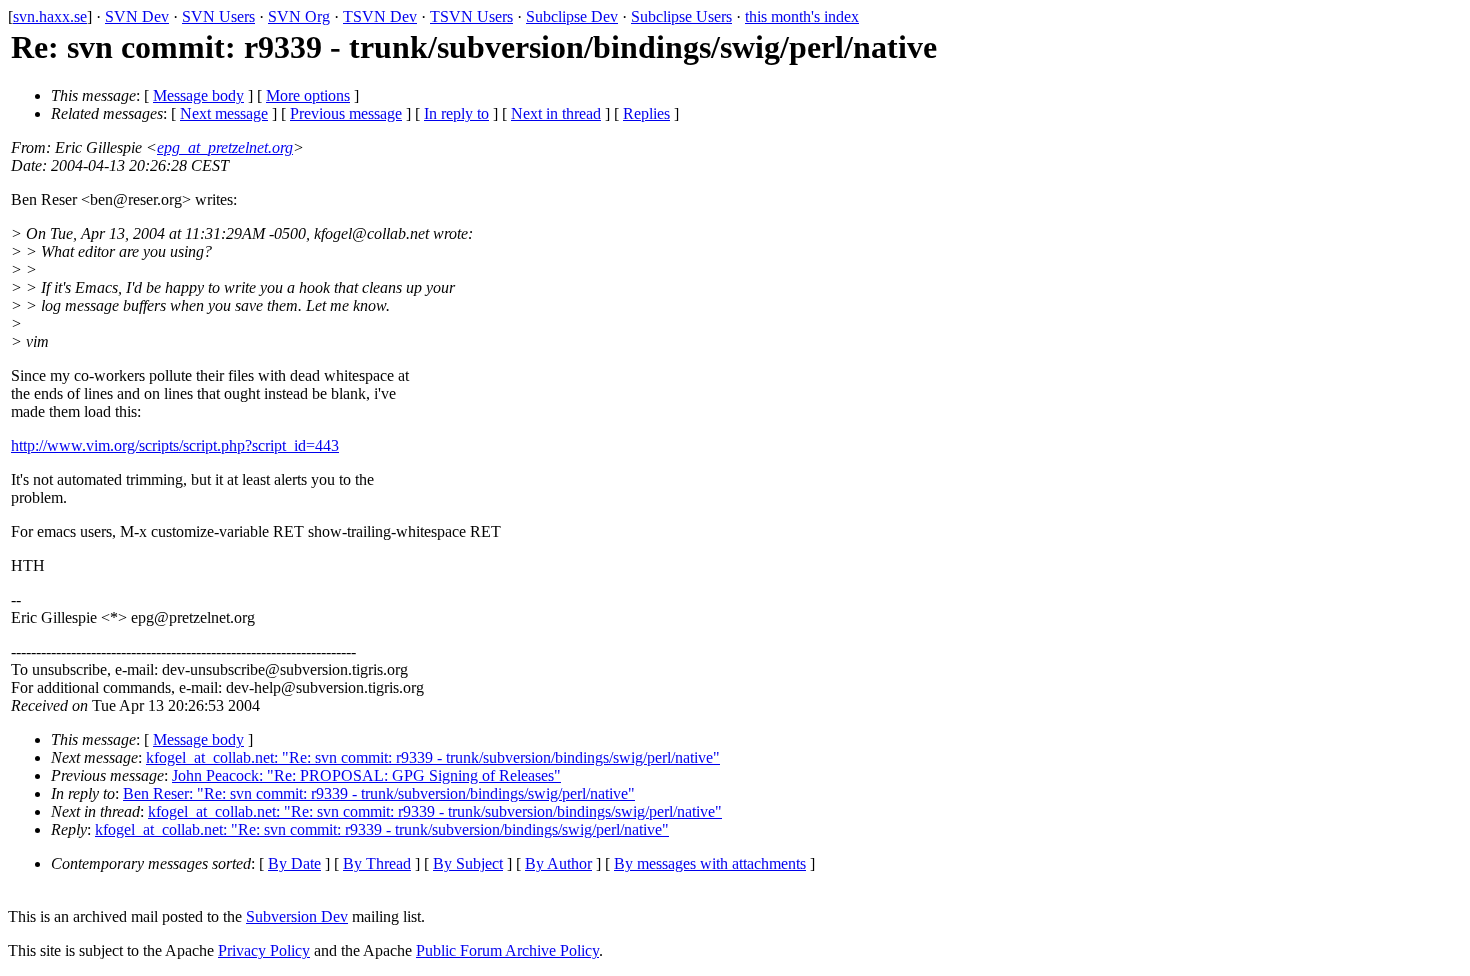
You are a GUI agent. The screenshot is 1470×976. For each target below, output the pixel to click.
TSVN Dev (380, 16)
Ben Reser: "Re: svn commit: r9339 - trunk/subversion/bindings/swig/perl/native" (379, 793)
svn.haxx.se (50, 16)
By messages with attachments (710, 863)
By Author (558, 863)
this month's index (802, 16)
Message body (198, 95)
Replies (646, 113)
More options (308, 95)
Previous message (346, 113)
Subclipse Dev (572, 16)
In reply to (456, 113)
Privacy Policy (264, 950)
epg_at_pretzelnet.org (225, 147)
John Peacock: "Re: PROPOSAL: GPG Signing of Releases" (366, 775)
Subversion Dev (297, 916)
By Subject (468, 863)
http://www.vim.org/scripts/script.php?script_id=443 (175, 445)
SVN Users (218, 16)
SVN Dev (137, 16)
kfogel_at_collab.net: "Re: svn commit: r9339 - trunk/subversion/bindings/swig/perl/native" (433, 757)
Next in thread (556, 113)
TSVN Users (471, 16)
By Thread (377, 863)
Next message (224, 113)
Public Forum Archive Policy (507, 950)
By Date (294, 863)
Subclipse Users (681, 16)
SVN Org (299, 16)
